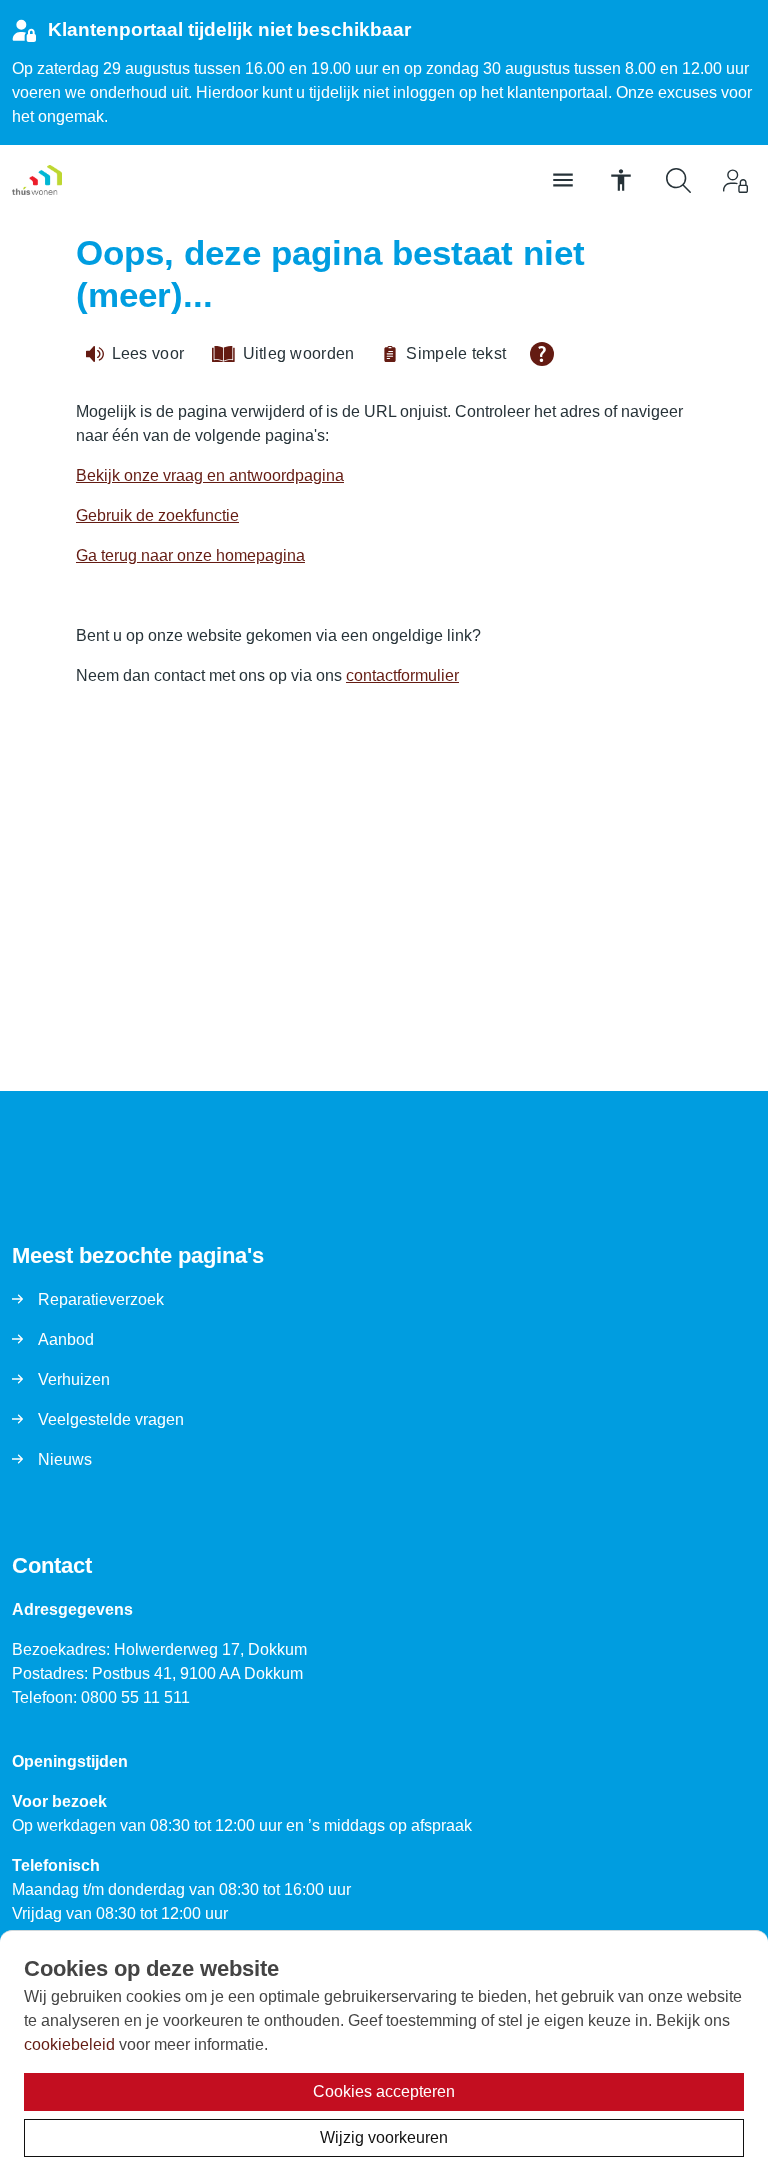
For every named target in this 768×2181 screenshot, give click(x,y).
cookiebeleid (69, 2044)
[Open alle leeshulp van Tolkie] (542, 354)
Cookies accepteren (384, 2091)
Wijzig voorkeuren (384, 2137)
